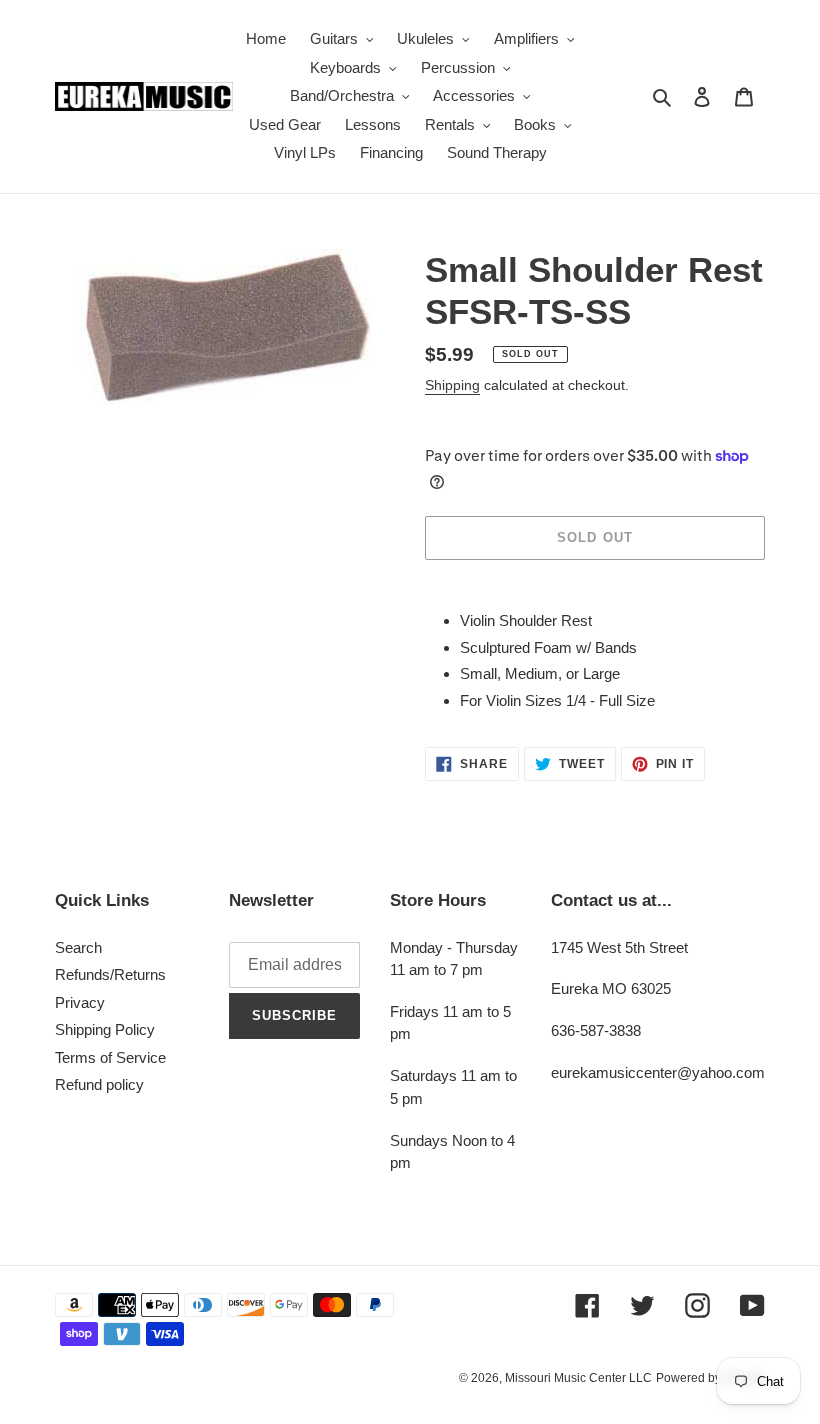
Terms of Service (110, 1057)
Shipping (452, 385)
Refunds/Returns (110, 974)
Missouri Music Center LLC (578, 1378)
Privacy (80, 1002)
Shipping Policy (105, 1029)
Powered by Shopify (710, 1378)
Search (78, 947)
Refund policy (99, 1084)
